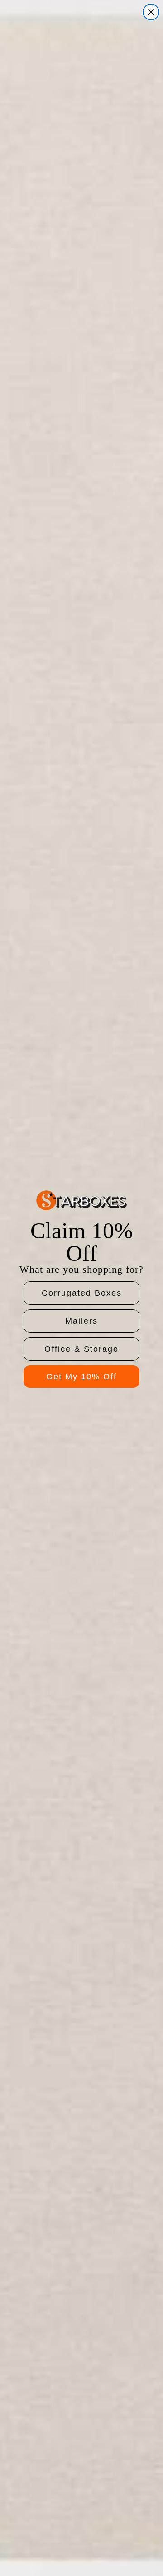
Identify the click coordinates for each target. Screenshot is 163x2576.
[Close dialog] (151, 12)
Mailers (81, 1321)
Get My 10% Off (81, 1377)
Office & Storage (81, 1349)
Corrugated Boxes (82, 1293)
